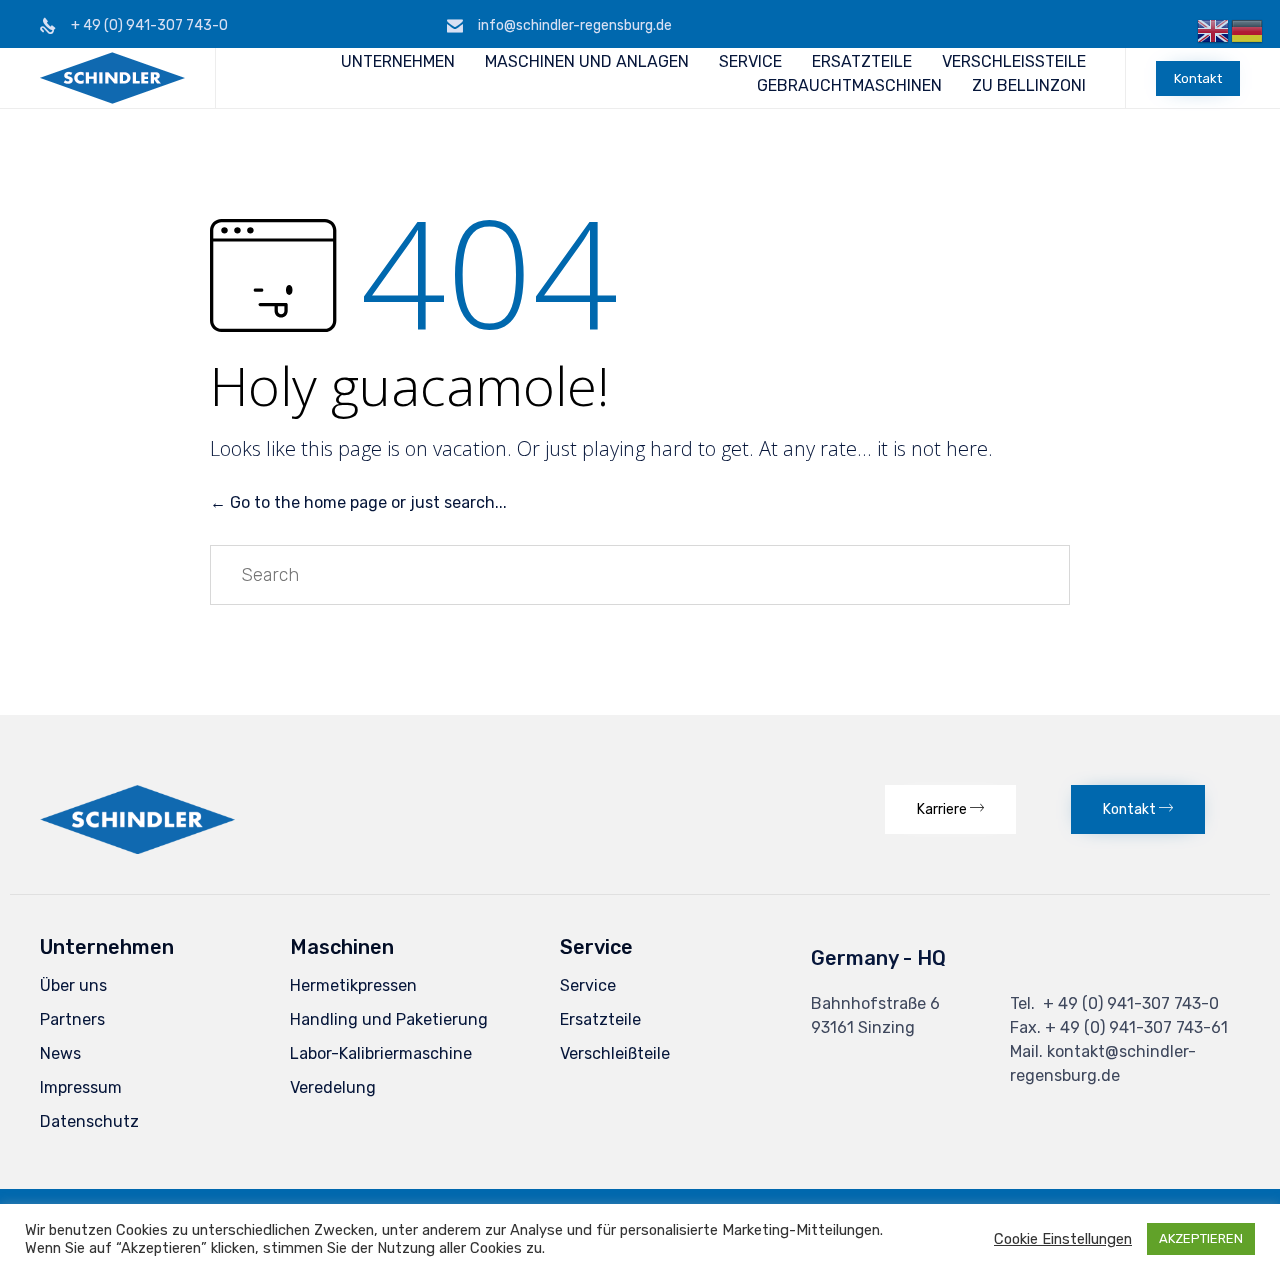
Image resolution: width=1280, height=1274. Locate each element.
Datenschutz (89, 1121)
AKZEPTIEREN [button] (1201, 1238)
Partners (72, 1019)
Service (588, 985)
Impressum (81, 1087)
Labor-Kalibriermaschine (381, 1053)
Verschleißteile (615, 1053)
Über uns (73, 985)
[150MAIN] (137, 848)
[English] (1214, 30)
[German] (1248, 30)
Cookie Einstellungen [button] (1063, 1239)
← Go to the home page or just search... (358, 502)
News (60, 1053)
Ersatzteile (600, 1019)
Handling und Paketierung (389, 1019)
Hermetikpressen (353, 985)
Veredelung (333, 1087)
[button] (1198, 78)
